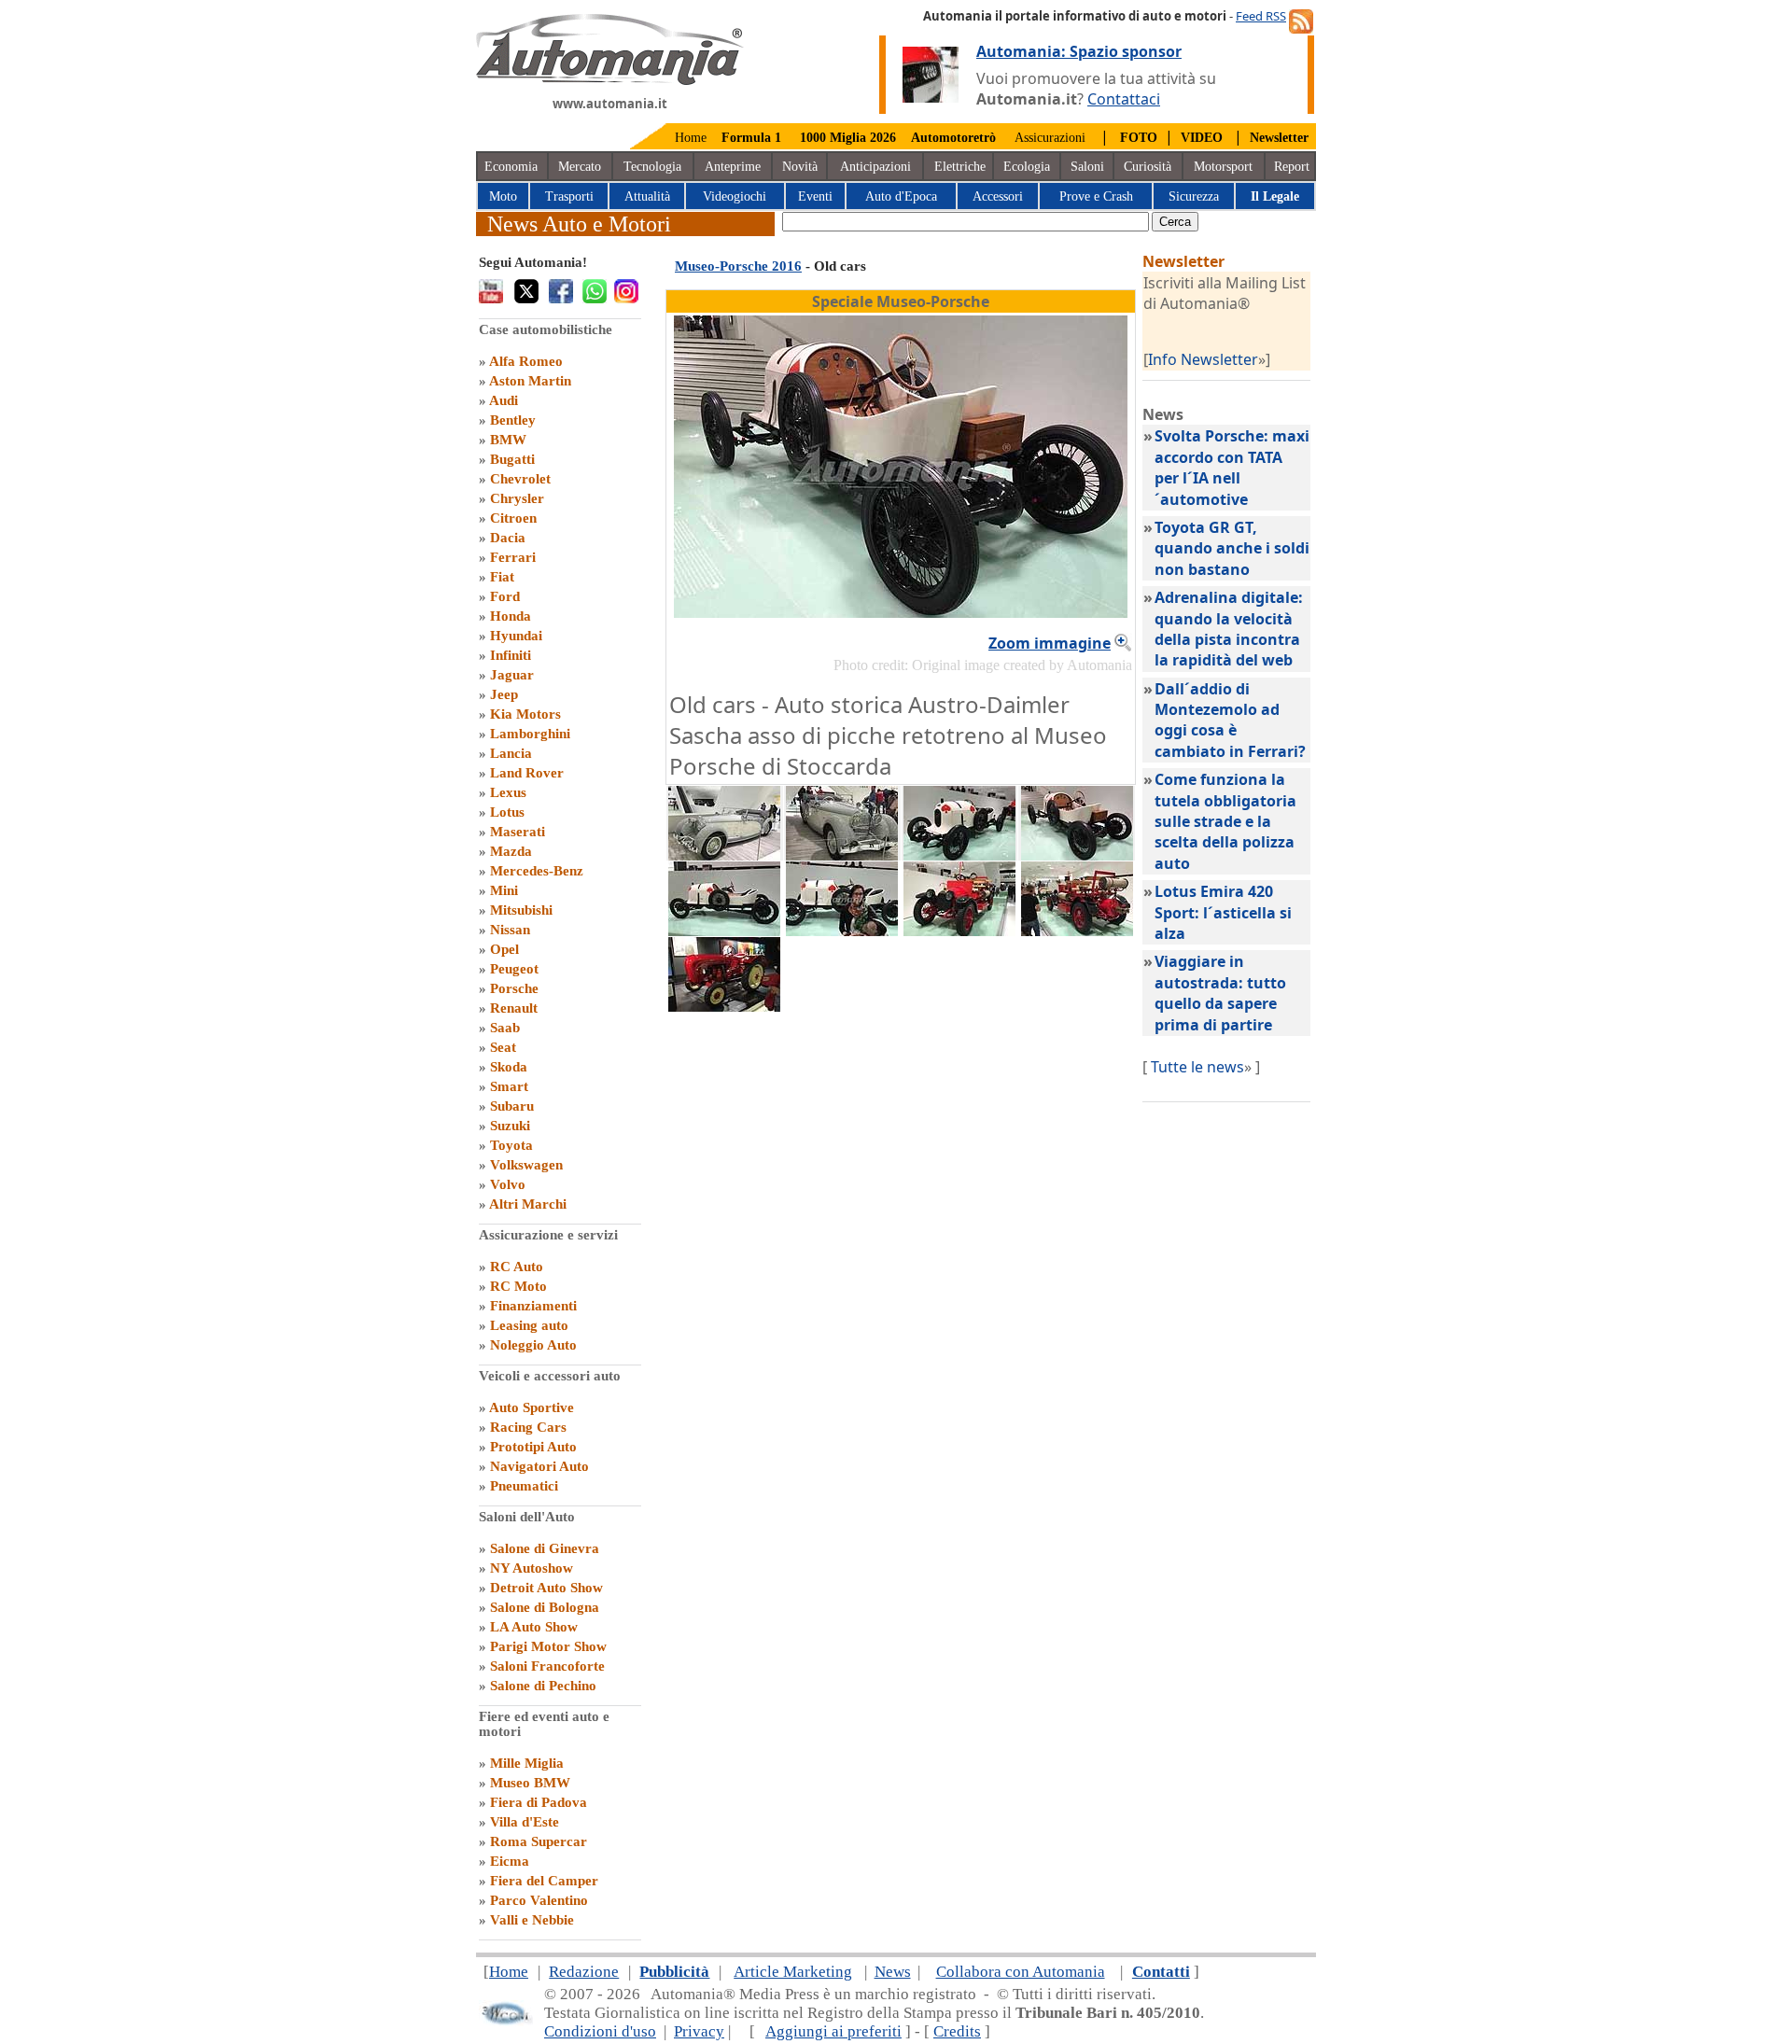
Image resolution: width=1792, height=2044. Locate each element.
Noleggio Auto (533, 1345)
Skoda (509, 1067)
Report (1292, 167)
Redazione (584, 1972)
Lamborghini (530, 734)
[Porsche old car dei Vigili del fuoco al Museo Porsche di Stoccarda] (1077, 931)
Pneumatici (524, 1486)
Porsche (514, 988)
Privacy (699, 2031)
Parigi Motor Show (548, 1646)
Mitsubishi (521, 910)
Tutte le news (1197, 1067)
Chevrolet (520, 479)
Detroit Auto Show (546, 1588)
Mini (504, 890)
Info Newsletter (1203, 359)
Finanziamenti (533, 1306)
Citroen (513, 518)
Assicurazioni (1050, 138)
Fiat (502, 577)
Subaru (512, 1106)
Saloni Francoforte (547, 1666)
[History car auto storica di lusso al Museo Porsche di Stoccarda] (724, 855)
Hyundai (516, 636)
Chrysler (517, 498)
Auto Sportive (532, 1407)
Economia (511, 167)
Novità (800, 167)
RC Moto (518, 1286)
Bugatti (512, 459)
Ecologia (1027, 167)
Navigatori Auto (539, 1466)
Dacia (508, 538)
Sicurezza (1194, 196)
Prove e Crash (1096, 196)
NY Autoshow (532, 1568)
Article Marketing (793, 1972)
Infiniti (511, 655)
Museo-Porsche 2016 (738, 266)
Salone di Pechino (543, 1686)
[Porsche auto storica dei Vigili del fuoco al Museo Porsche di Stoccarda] (959, 931)
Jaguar (512, 675)
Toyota (511, 1145)
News (893, 1972)
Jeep (504, 694)
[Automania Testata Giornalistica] (610, 80)
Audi (504, 400)
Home (691, 138)
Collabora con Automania (1021, 1972)
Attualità (647, 196)
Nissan (510, 930)
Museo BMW (530, 1783)
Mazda (511, 851)
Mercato (580, 167)
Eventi (815, 196)
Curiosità (1148, 167)
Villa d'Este (525, 1822)
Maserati (518, 832)
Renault (514, 1008)
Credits (957, 2031)
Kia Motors (525, 714)
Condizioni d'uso (600, 2031)
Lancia (511, 753)
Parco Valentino (539, 1900)
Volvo (508, 1184)
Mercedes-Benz (537, 871)
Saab (505, 1028)
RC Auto (517, 1267)
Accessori (998, 196)
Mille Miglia (527, 1763)
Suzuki (510, 1126)
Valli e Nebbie (532, 1920)
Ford (505, 596)
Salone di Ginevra (545, 1548)
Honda (511, 616)
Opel (504, 949)
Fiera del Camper (544, 1881)
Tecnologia (652, 167)
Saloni (1087, 167)
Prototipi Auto (533, 1447)
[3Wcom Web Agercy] (506, 2021)
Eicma (510, 1861)
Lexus (508, 792)
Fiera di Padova (539, 1802)
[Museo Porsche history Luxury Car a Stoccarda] (842, 855)
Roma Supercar (539, 1841)
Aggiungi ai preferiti (833, 2031)
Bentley (513, 420)
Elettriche (960, 167)
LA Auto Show (534, 1627)
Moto (503, 196)
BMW (508, 440)
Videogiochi (735, 196)
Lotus (507, 812)
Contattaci (1124, 99)
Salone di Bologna (545, 1607)
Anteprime (733, 167)
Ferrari (513, 557)
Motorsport (1223, 167)
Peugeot (514, 969)
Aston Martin (530, 381)
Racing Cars (528, 1427)
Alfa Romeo (526, 361)
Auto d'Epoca (901, 196)
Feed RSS (1261, 16)
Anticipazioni (875, 167)
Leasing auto (529, 1325)
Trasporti (569, 196)
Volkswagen (526, 1165)
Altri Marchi (528, 1204)
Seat (503, 1047)
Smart (509, 1086)
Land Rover (527, 773)
